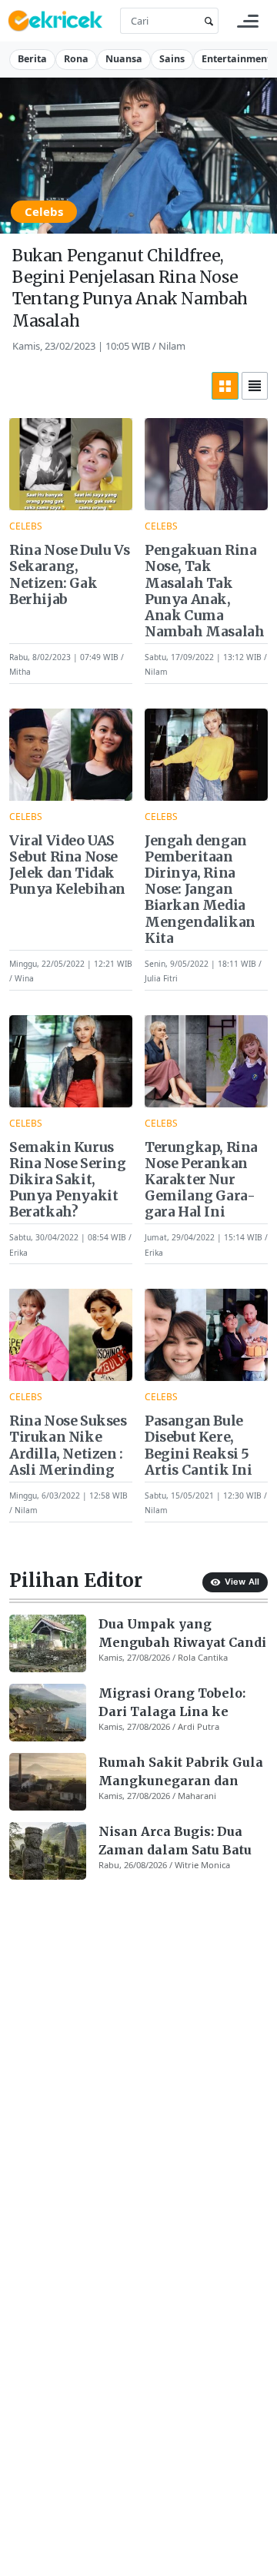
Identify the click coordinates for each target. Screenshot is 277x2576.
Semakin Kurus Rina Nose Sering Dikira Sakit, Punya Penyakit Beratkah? (68, 1180)
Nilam (172, 346)
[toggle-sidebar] (248, 21)
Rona (76, 59)
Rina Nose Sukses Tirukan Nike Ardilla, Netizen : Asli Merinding (68, 1446)
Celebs (44, 211)
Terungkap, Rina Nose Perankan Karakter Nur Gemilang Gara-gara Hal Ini (201, 1180)
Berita (32, 59)
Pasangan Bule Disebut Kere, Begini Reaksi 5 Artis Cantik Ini (199, 1446)
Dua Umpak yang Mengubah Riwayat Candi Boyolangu (182, 1634)
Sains (172, 59)
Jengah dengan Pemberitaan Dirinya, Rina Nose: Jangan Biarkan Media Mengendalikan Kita (200, 890)
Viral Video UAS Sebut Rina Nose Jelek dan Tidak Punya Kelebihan (67, 865)
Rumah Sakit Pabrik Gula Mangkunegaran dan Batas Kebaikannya (181, 1772)
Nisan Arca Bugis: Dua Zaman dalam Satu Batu (175, 1841)
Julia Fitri (161, 978)
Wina (24, 978)
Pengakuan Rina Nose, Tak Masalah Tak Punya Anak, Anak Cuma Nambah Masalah (204, 591)
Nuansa (124, 59)
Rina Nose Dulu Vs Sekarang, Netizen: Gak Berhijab (69, 575)
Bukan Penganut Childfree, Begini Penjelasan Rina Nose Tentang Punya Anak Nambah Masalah (130, 288)
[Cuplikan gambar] (48, 1643)
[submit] (206, 21)
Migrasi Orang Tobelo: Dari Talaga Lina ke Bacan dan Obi (172, 1703)
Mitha (20, 672)
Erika (18, 1252)
